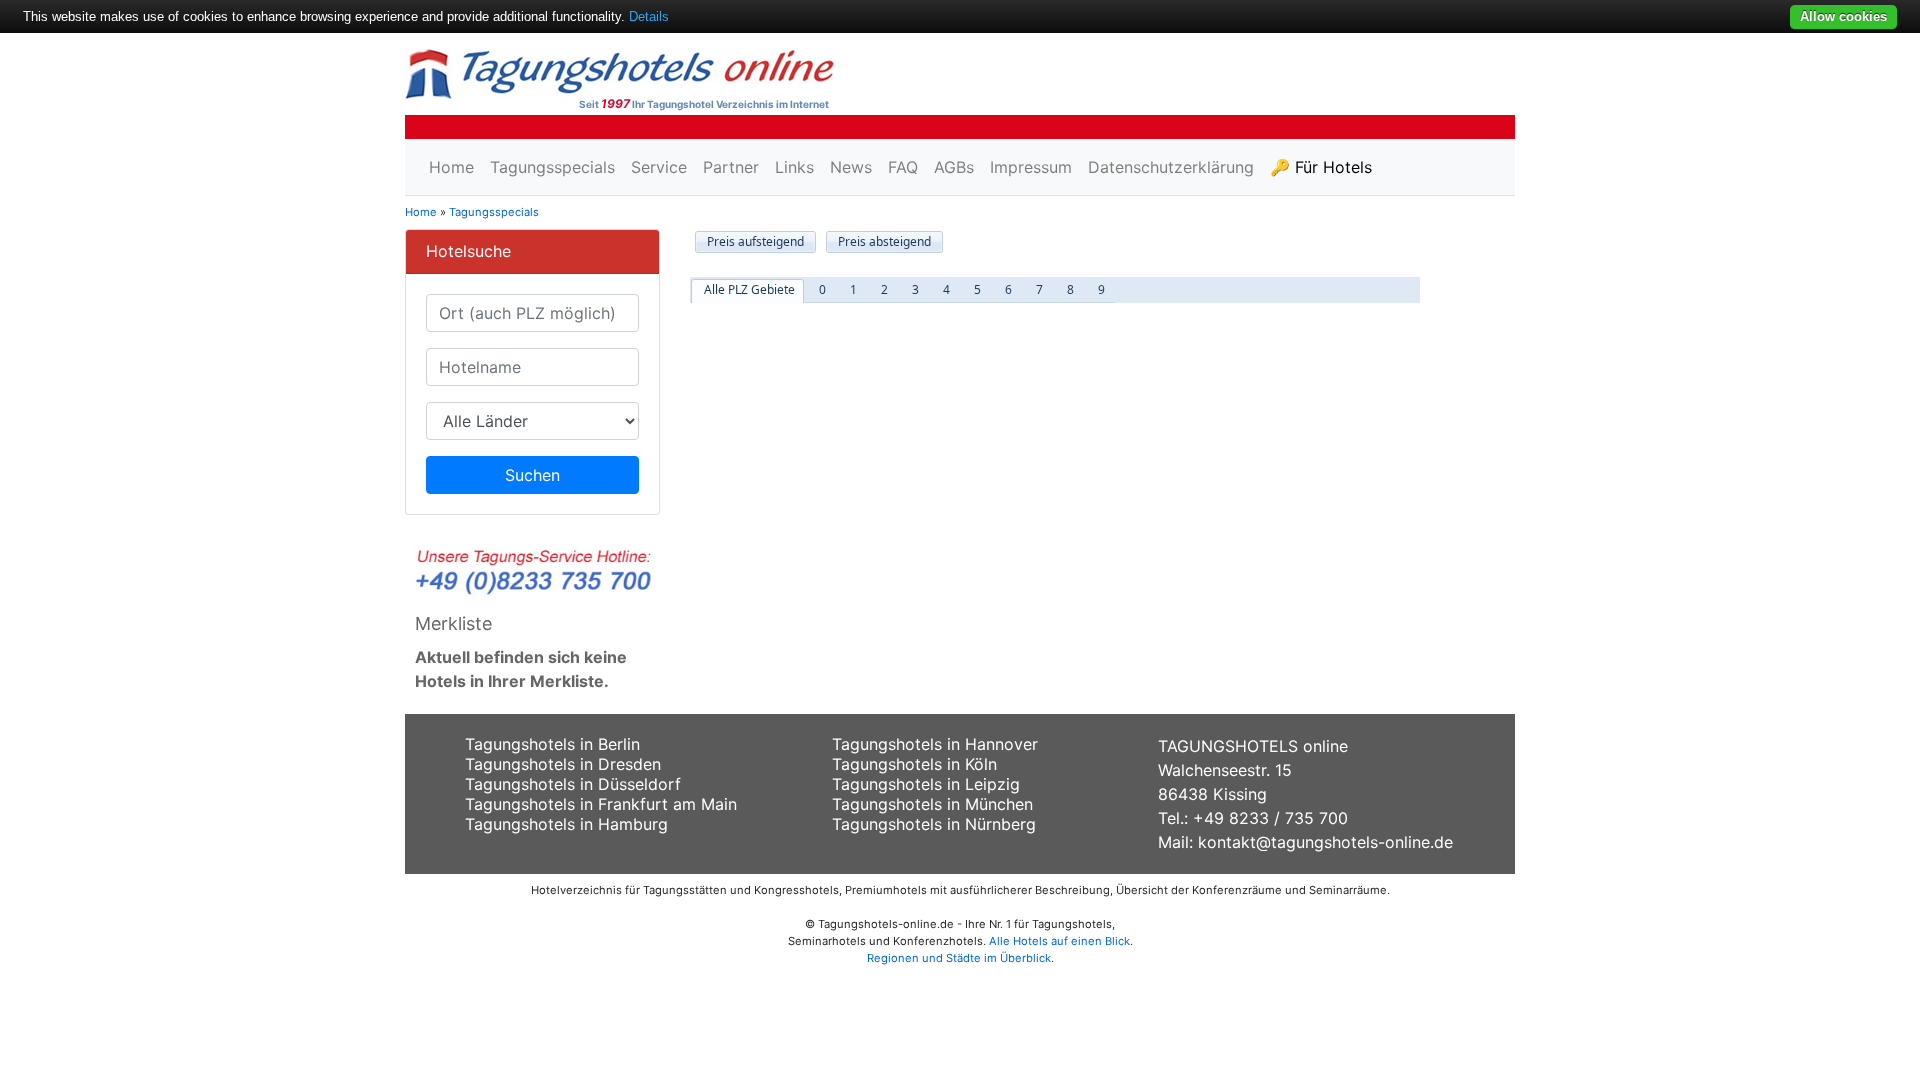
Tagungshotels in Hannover (935, 744)
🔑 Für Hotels (1321, 167)
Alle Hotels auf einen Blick (1059, 941)
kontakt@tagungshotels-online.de (1325, 842)
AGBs (954, 167)
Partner (731, 167)
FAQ (903, 167)
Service (659, 167)
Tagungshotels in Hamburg (566, 824)
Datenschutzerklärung (1171, 167)
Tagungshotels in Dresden (563, 764)
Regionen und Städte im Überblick (959, 958)
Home (451, 167)
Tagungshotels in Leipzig (926, 784)
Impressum (1031, 167)
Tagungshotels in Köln (914, 764)
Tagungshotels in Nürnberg (934, 824)
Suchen (532, 475)
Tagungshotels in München (932, 804)
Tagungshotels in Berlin (552, 744)
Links (794, 167)
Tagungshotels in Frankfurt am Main (601, 804)
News (851, 167)
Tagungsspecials (552, 167)
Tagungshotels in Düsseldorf (573, 784)
